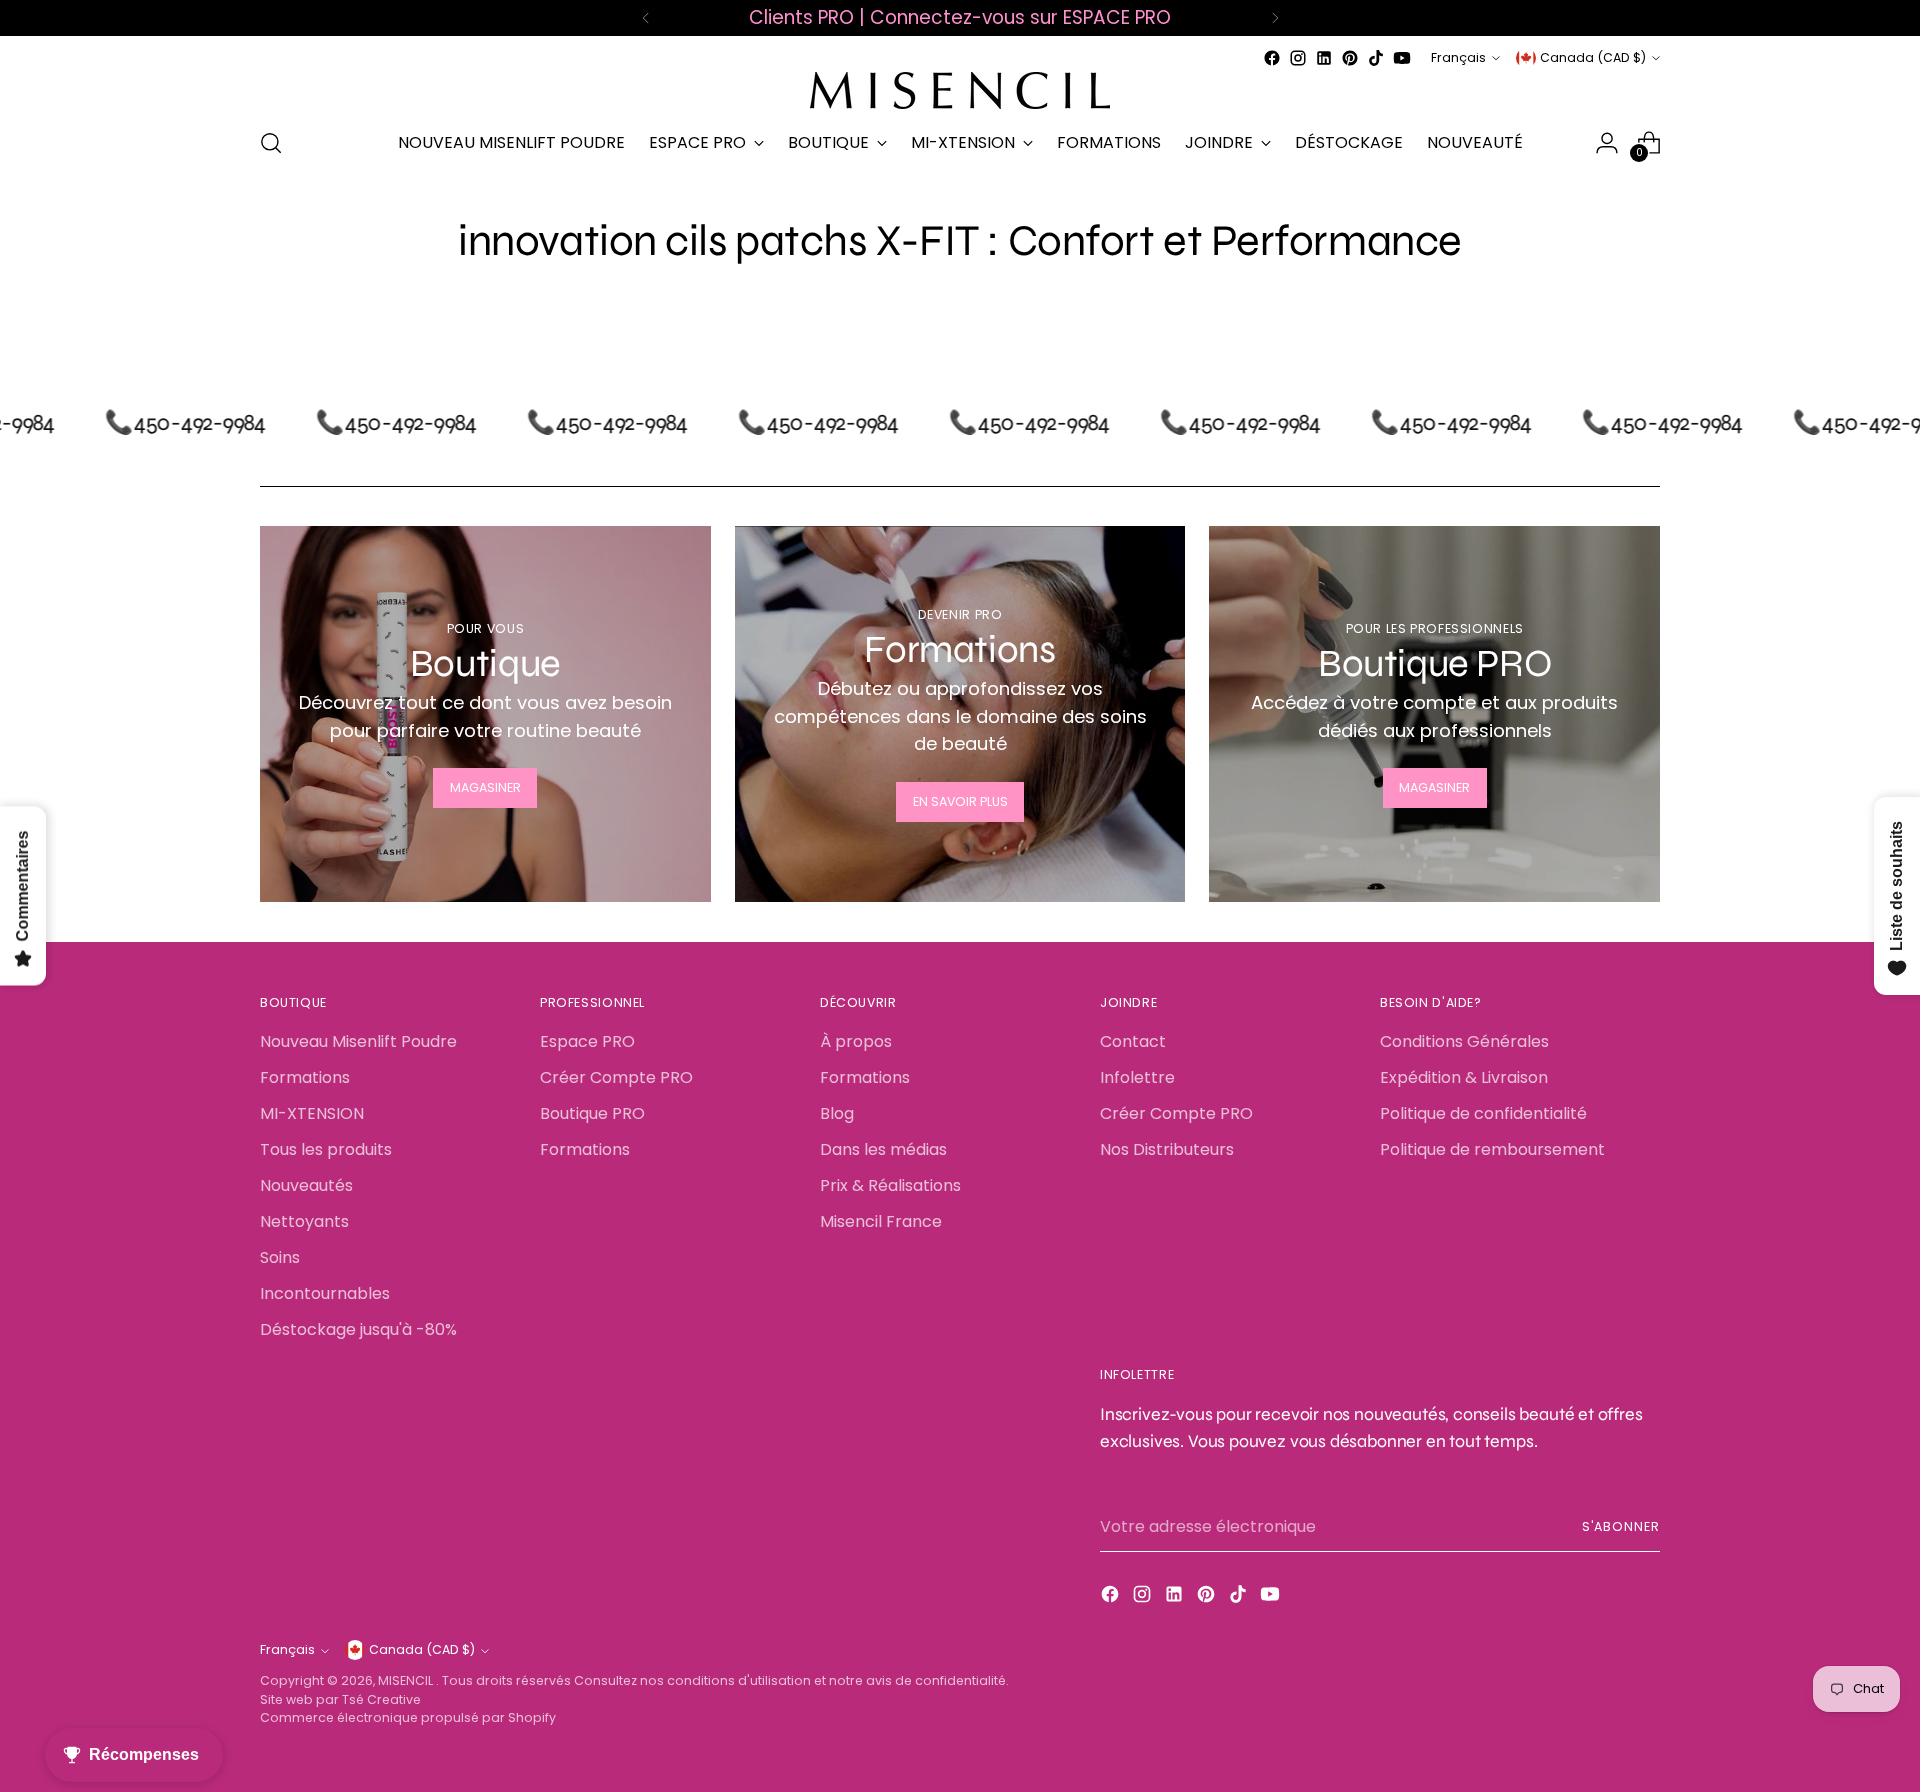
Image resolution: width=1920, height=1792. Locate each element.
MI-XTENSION (312, 1113)
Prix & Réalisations (890, 1185)
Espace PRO (587, 1041)
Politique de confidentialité (1483, 1113)
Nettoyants (304, 1221)
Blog (837, 1113)
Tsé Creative (381, 1699)
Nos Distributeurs (1167, 1149)
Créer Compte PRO (616, 1077)
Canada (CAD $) (1593, 57)
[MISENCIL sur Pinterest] (1350, 58)
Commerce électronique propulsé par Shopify (408, 1717)
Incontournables (325, 1293)
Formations (305, 1077)
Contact (1133, 1041)
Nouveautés (306, 1185)
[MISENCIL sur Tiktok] (1376, 58)
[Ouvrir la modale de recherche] (271, 143)
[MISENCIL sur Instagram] (1298, 58)
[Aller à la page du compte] (1607, 143)
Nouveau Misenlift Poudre (358, 1041)
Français (1458, 57)
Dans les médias (883, 1149)
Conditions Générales (1464, 1041)
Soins (280, 1257)
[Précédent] (646, 18)
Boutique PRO (592, 1113)
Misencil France (881, 1221)
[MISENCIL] (960, 90)
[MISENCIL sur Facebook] (1272, 58)
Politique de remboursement (1492, 1149)
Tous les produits (326, 1149)
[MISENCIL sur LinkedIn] (1324, 58)
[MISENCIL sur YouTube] (1402, 58)
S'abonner (1621, 1526)
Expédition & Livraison (1464, 1077)
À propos (856, 1041)
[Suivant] (1275, 18)
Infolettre (1137, 1077)
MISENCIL (407, 1680)
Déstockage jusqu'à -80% (358, 1329)
